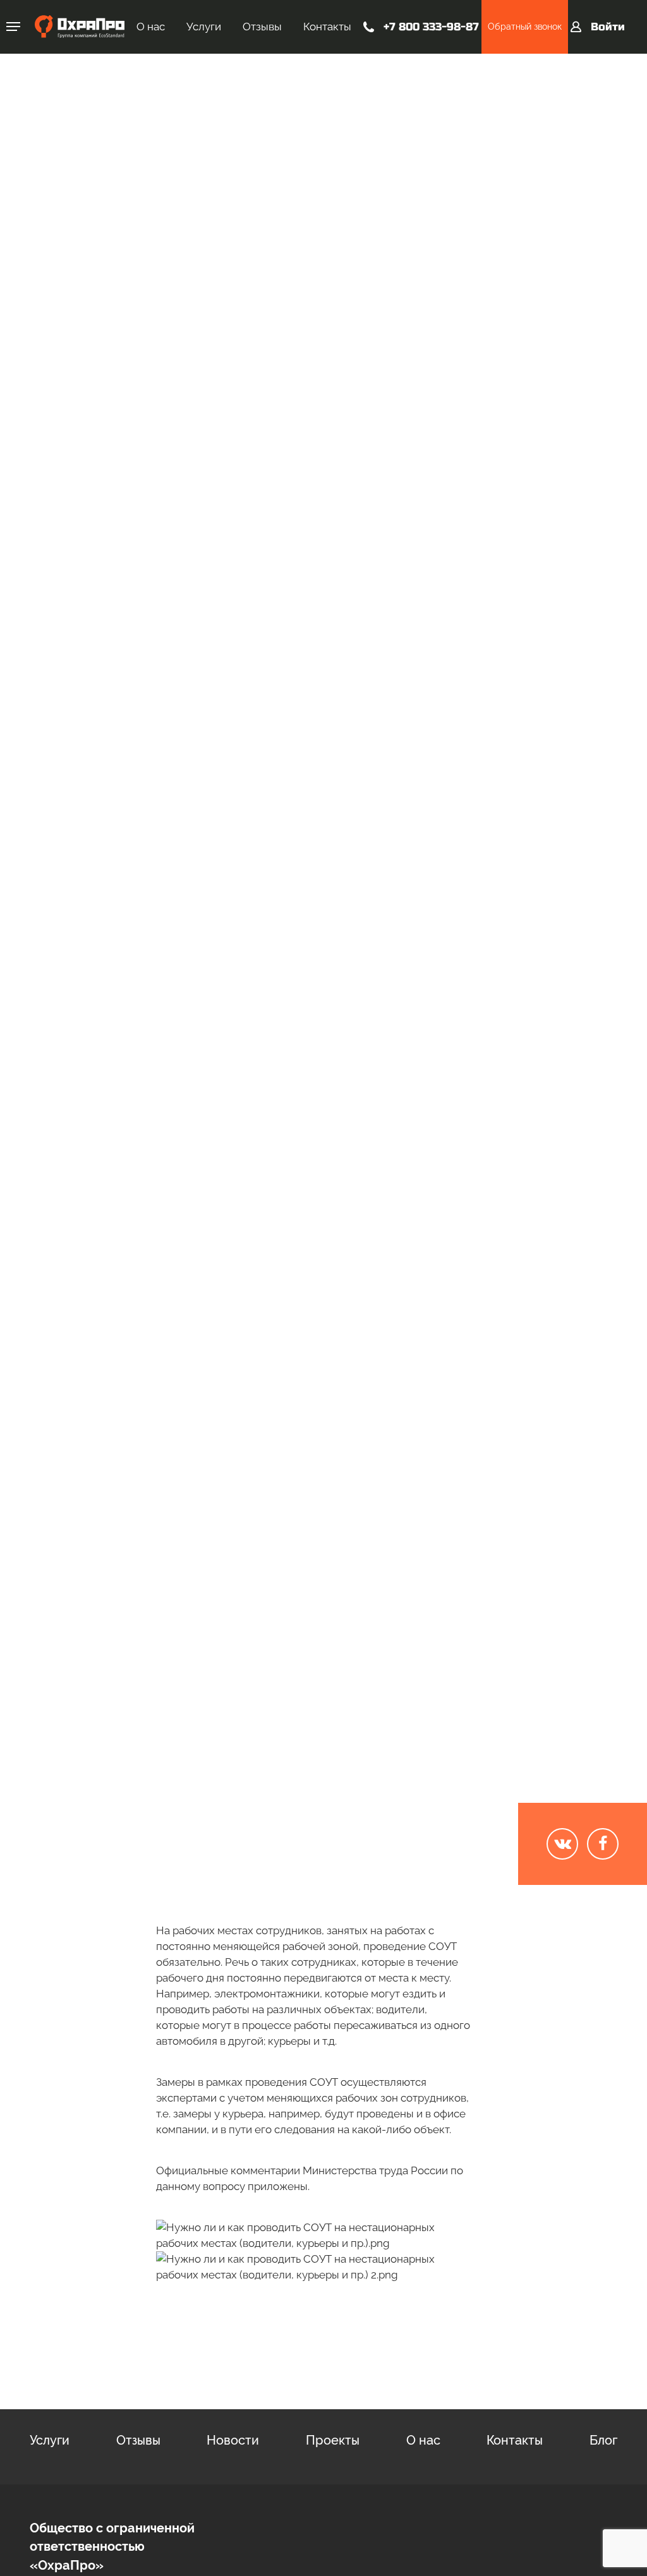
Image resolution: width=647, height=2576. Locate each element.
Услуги (204, 27)
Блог (569, 164)
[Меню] (13, 27)
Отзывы (262, 27)
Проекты (333, 2440)
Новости (233, 2440)
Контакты (327, 27)
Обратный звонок (525, 27)
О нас (151, 27)
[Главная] (80, 27)
